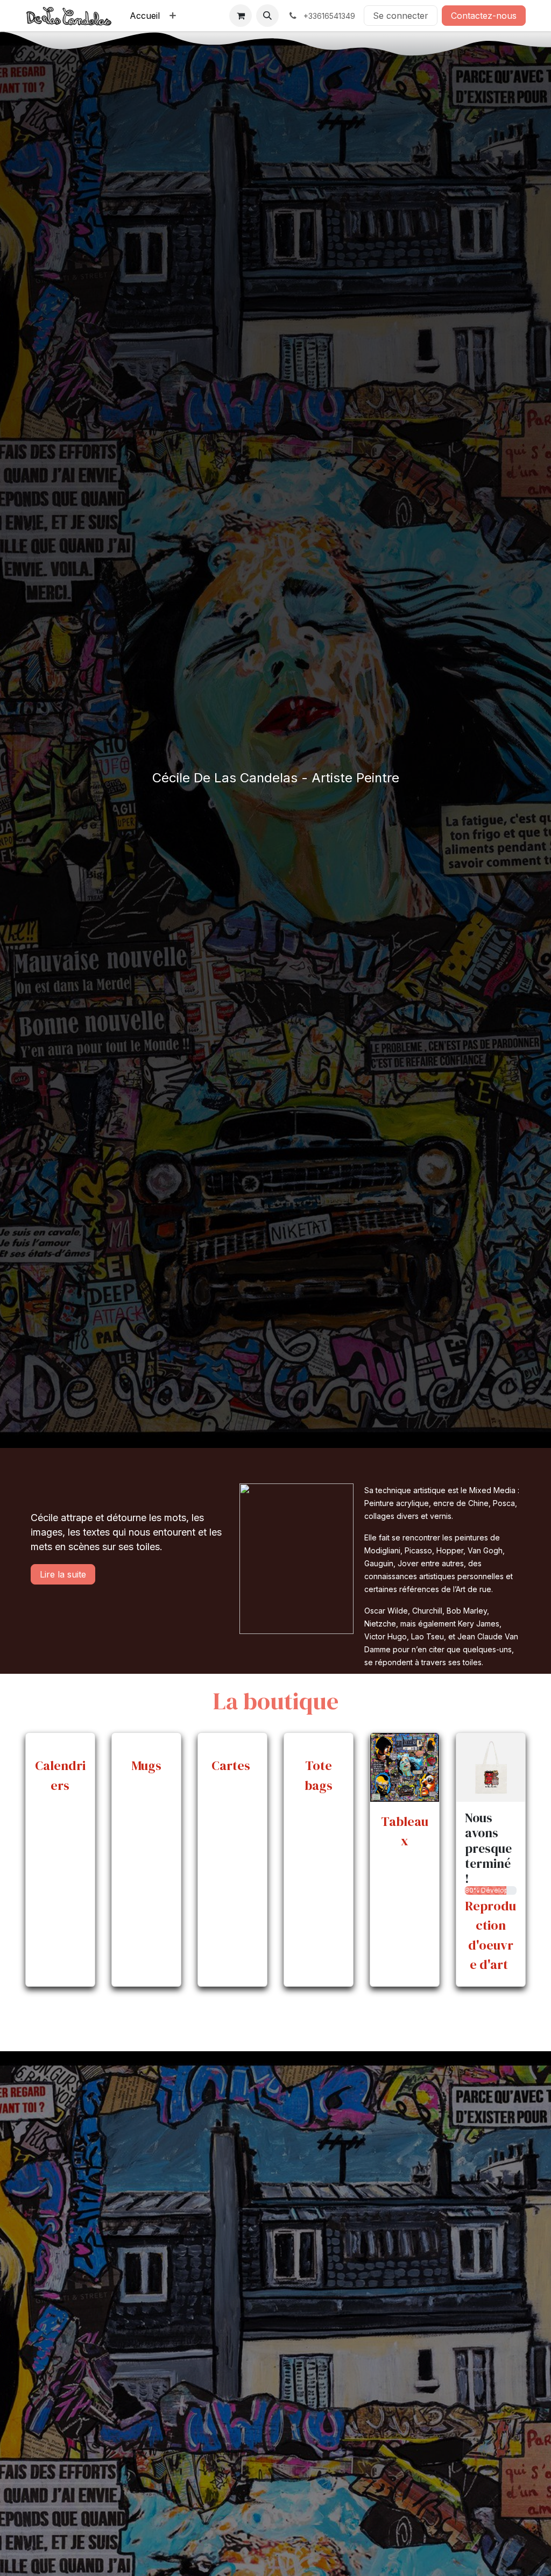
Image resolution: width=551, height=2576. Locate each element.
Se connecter (401, 16)
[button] (267, 16)
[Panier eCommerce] (241, 16)
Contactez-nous (484, 16)
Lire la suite (63, 1574)
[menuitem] (145, 16)
